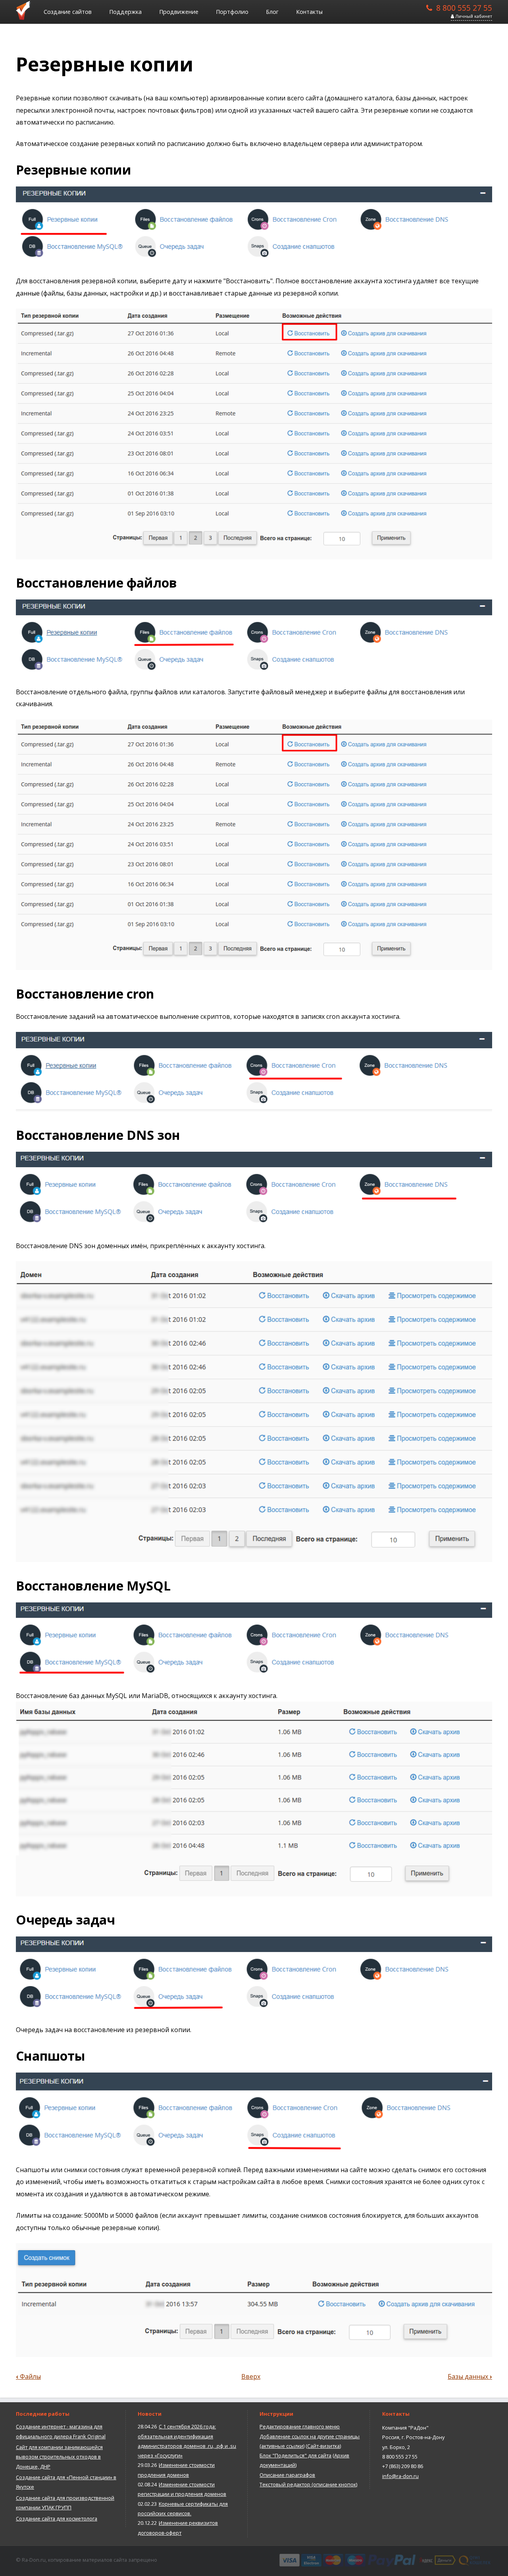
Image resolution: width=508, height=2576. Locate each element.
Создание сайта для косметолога (57, 2518)
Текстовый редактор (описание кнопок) (308, 2484)
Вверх (251, 2376)
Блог (272, 12)
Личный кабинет (473, 16)
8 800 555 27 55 (464, 7)
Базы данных (470, 2376)
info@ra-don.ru (400, 2476)
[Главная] (26, 10)
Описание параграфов (287, 2475)
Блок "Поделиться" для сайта (295, 2455)
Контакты (309, 12)
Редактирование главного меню (300, 2426)
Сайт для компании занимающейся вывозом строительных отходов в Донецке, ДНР (59, 2457)
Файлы (28, 2376)
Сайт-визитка (323, 2446)
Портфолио (232, 12)
